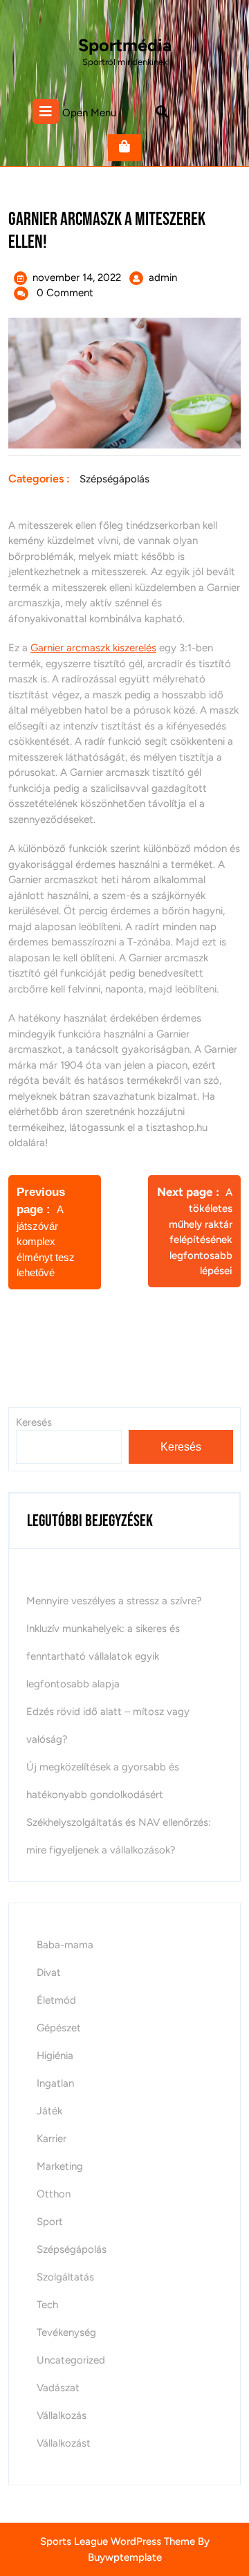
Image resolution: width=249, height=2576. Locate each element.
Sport (50, 2222)
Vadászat (58, 2388)
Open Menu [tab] (89, 112)
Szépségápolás (114, 479)
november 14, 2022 (77, 278)
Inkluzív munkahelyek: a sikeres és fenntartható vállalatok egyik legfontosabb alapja (103, 1656)
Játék (49, 2111)
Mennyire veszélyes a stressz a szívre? (114, 1601)
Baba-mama (65, 1945)
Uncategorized (71, 2360)
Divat (49, 1972)
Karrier (52, 2139)
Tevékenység (66, 2332)
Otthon (54, 2194)
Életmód (56, 2000)
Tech (47, 2305)
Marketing (60, 2166)
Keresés (181, 1447)
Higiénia (55, 2056)
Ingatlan (55, 2083)
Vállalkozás (62, 2415)
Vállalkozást (64, 2443)
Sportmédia (125, 45)
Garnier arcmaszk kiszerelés (93, 648)
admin (163, 278)
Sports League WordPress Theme (118, 2541)
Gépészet (59, 2028)
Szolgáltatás (65, 2277)
